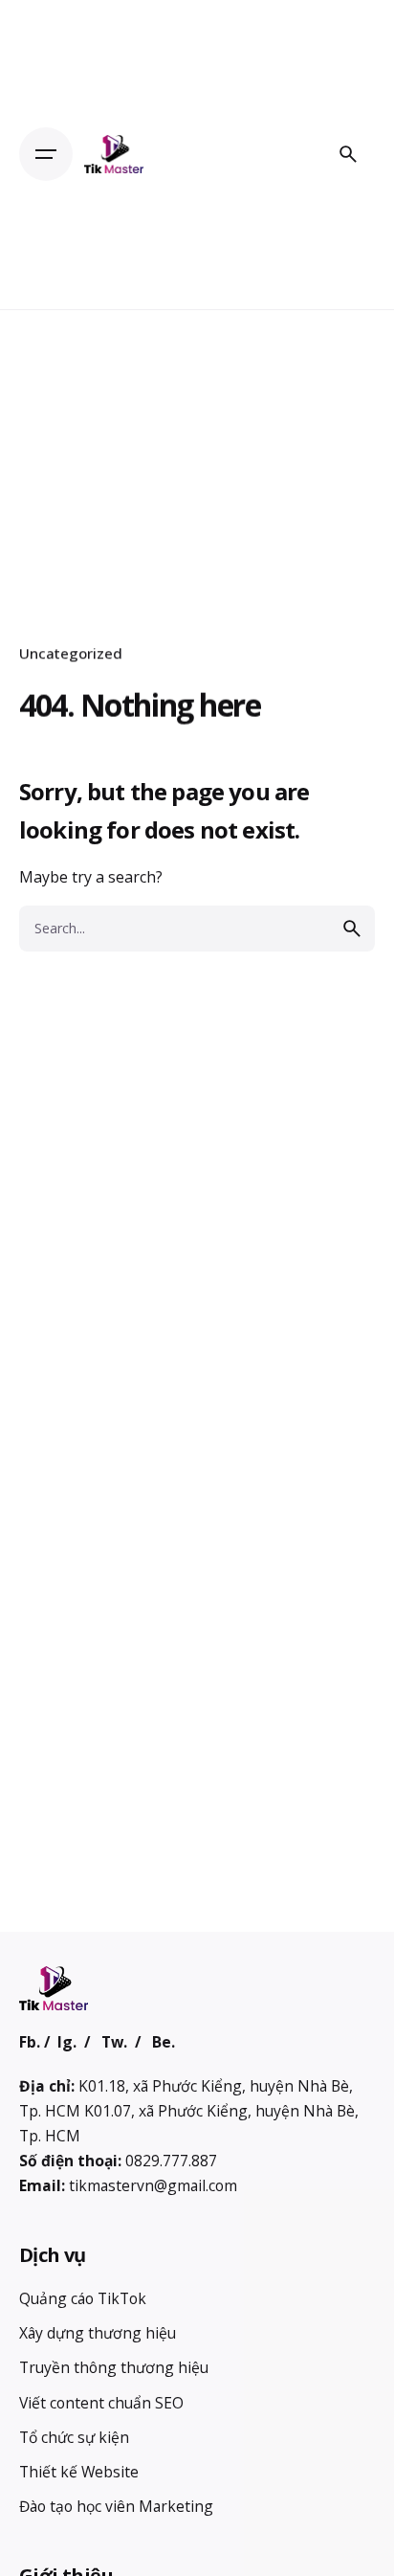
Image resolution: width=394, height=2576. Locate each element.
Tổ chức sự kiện (74, 2437)
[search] (352, 929)
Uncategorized (71, 653)
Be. (164, 2042)
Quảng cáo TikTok (83, 2298)
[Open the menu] (46, 154)
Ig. (67, 2042)
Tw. (114, 2042)
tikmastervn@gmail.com (153, 2185)
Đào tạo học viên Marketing (116, 2506)
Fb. (30, 2042)
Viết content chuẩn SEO (101, 2403)
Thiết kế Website (79, 2472)
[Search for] (197, 929)
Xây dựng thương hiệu (98, 2333)
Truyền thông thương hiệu (114, 2367)
